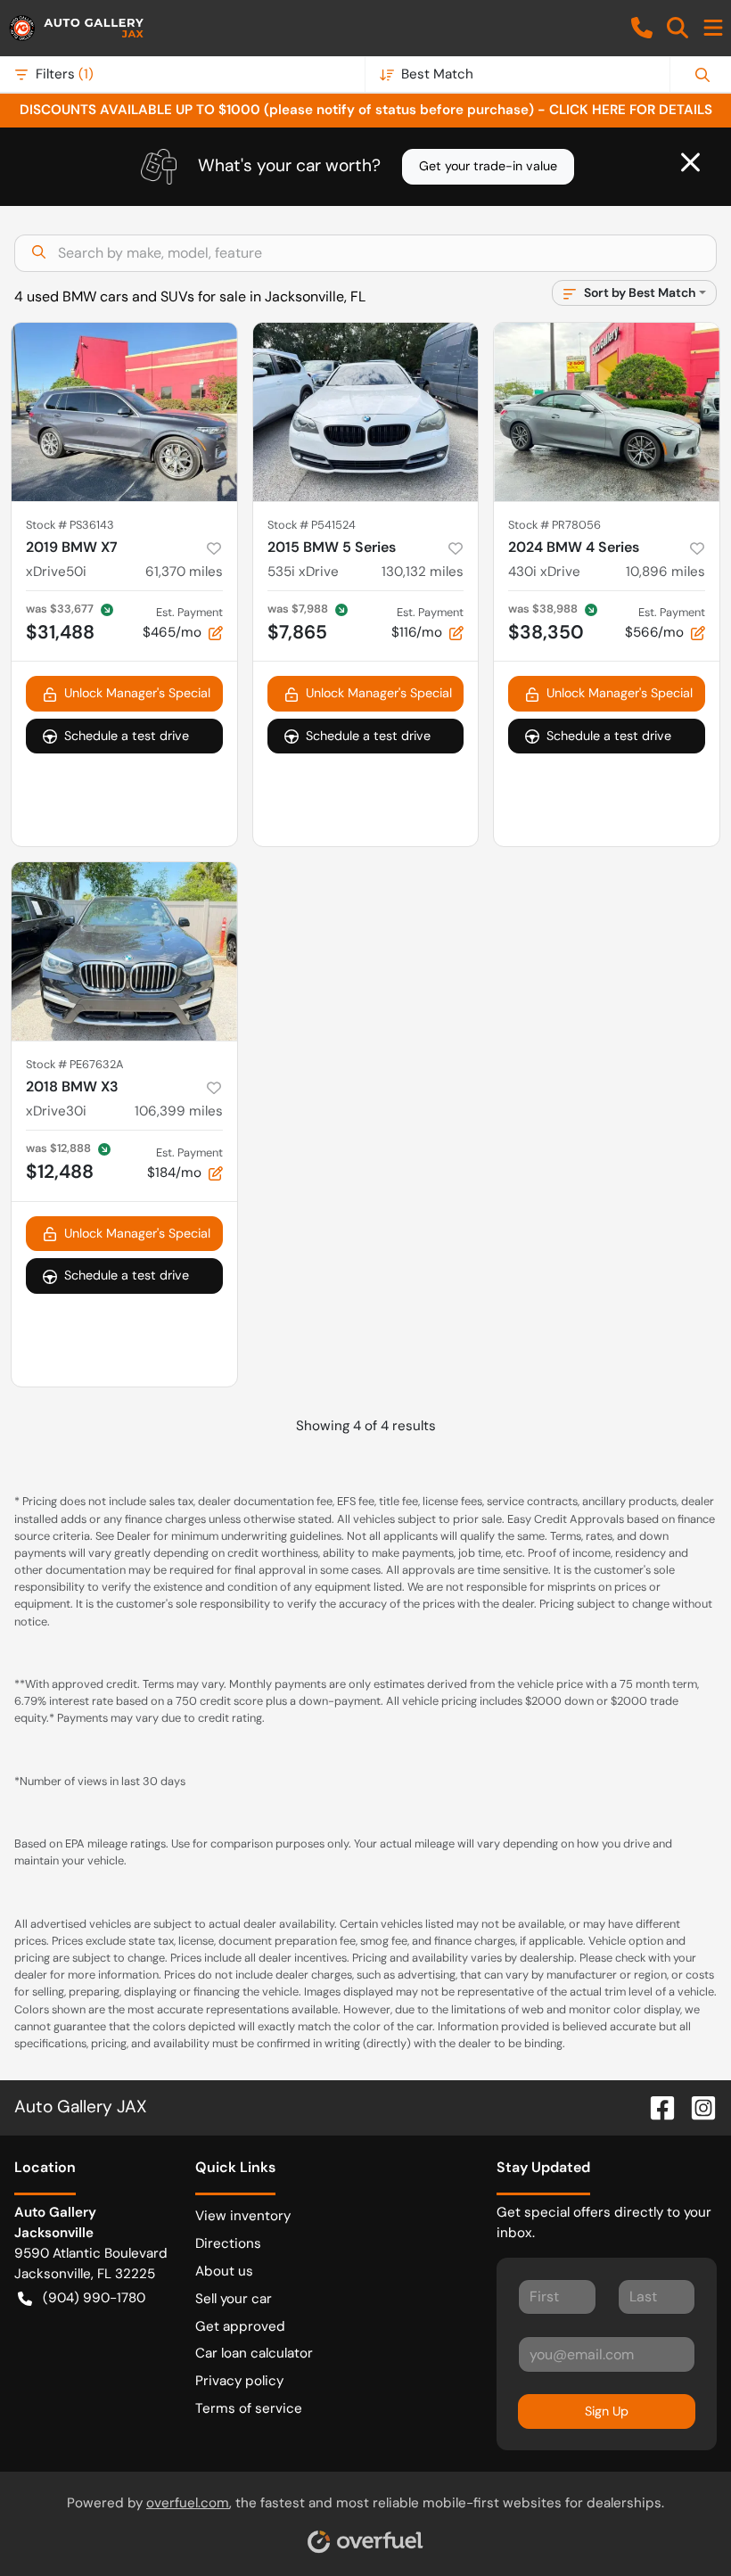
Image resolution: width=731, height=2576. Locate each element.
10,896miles (665, 572)
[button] (642, 28)
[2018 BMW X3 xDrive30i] (124, 951)
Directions (228, 2243)
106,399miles (179, 1111)
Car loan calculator (254, 2353)
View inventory (243, 2216)
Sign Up (607, 2411)
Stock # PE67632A (75, 1064)
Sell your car (234, 2299)
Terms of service (249, 2408)
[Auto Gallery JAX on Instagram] (696, 2107)
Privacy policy (239, 2381)
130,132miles (423, 572)
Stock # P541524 (312, 525)
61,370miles (184, 572)
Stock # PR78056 (554, 525)
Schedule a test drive (127, 736)
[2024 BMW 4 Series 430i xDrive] (607, 412)
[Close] (690, 162)
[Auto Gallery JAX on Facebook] (655, 2107)
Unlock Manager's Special (137, 693)
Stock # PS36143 (70, 525)
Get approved (240, 2326)
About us (224, 2271)
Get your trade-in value (488, 166)
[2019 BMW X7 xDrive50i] (124, 412)
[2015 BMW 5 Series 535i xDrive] (366, 412)
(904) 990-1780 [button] (94, 2298)
